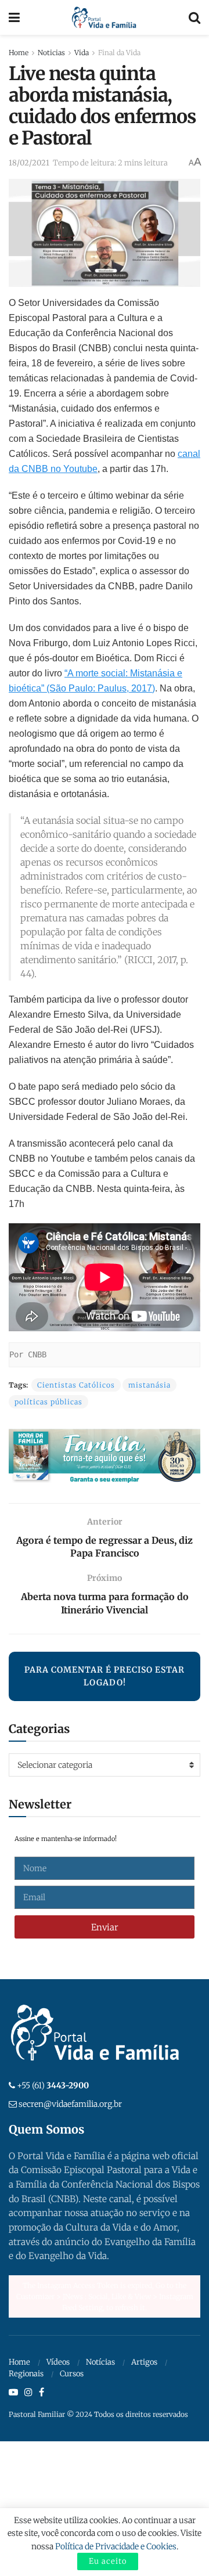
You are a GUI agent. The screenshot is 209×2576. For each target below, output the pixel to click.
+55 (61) (53, 2085)
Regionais (26, 2374)
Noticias (51, 53)
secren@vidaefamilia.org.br (70, 2104)
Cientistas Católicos (76, 1385)
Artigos (144, 2362)
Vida (82, 53)
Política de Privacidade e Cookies (116, 2546)
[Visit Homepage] (104, 17)
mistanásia (149, 1385)
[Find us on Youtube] (13, 2393)
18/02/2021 (29, 163)
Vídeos (58, 2362)
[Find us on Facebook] (42, 2393)
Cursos (72, 2374)
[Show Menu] (14, 17)
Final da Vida (119, 53)
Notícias (100, 2362)
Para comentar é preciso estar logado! (105, 1676)
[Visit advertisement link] (105, 1457)
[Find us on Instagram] (28, 2393)
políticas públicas (48, 1402)
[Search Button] (194, 17)
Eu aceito (108, 2561)
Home (19, 53)
